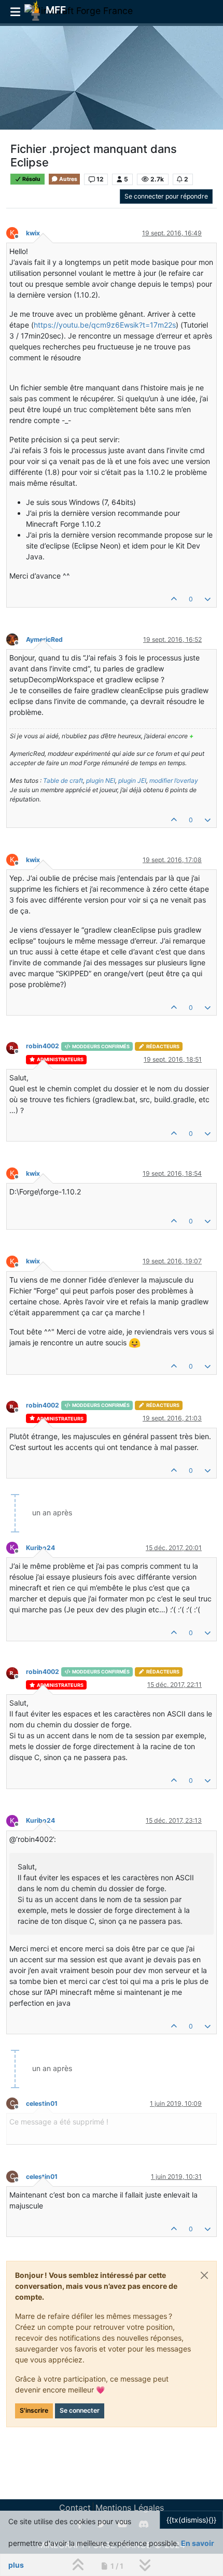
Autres (68, 179)
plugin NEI (101, 780)
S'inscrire (34, 2410)
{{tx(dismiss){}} (191, 2520)
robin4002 (43, 1046)
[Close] (204, 2275)
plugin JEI (132, 780)
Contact (75, 2508)
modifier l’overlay (174, 780)
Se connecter (80, 2410)
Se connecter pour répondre (166, 196)
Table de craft (63, 780)
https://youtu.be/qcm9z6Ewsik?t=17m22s (105, 325)
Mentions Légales (130, 2508)
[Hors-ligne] (16, 639)
